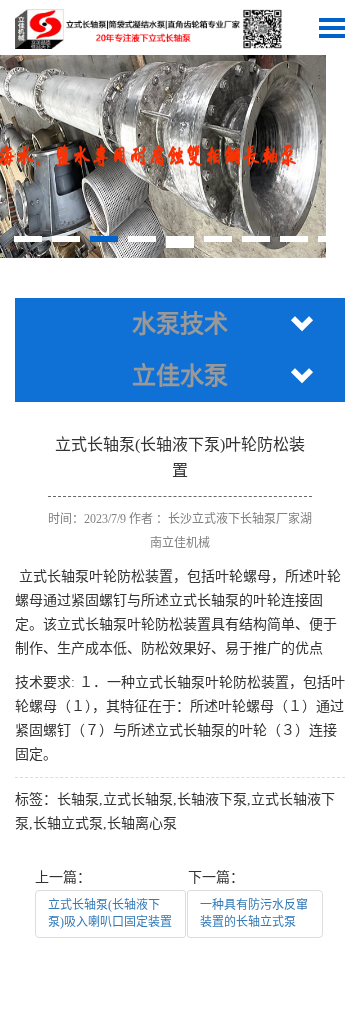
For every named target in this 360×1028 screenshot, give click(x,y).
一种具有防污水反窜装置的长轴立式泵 (254, 913)
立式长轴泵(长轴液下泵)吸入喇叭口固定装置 (110, 913)
